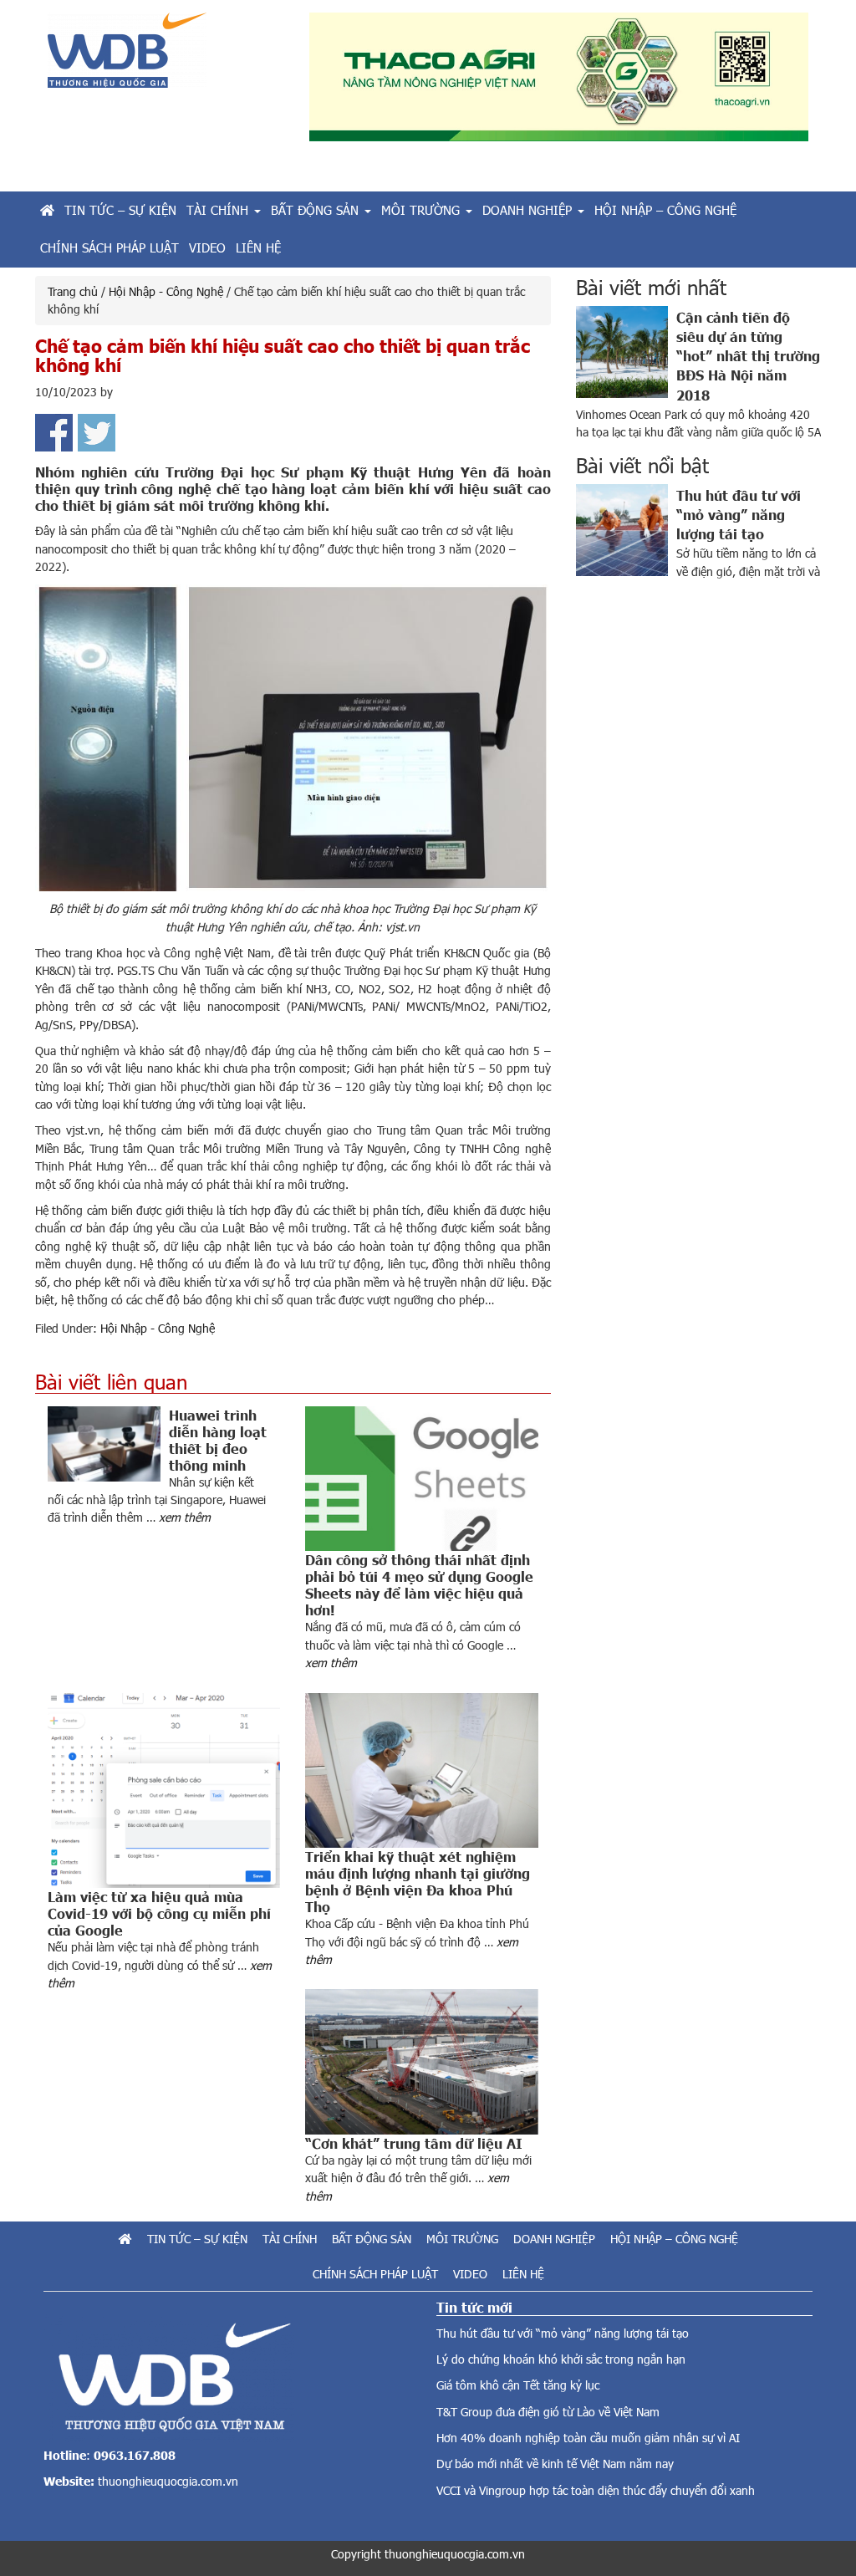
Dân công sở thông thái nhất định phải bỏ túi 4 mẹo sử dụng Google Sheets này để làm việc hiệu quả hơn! (419, 1584)
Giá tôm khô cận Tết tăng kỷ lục (518, 2385)
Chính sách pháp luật (375, 2274)
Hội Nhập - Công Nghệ (158, 1328)
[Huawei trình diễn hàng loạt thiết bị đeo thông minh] (108, 1444)
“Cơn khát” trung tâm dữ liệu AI (414, 2143)
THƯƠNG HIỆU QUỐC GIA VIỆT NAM (166, 56)
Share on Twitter (97, 433)
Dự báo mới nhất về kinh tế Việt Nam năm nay (555, 2464)
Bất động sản (372, 2239)
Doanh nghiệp (554, 2239)
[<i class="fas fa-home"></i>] (47, 210)
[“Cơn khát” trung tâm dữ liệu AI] (421, 2062)
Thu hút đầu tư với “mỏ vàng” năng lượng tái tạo (739, 514)
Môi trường (462, 2239)
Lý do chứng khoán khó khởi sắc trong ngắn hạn (561, 2359)
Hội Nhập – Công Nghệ (674, 2239)
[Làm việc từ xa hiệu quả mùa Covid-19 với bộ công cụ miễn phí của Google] (164, 1791)
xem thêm (185, 1517)
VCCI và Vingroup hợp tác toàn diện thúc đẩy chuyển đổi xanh (596, 2490)
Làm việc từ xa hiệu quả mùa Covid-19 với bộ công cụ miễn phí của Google (159, 1913)
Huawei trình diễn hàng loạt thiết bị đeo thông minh (218, 1440)
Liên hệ (523, 2274)
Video (470, 2274)
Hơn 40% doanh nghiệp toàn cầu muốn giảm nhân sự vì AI (588, 2438)
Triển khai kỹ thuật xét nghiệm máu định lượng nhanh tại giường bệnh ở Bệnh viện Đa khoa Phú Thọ (418, 1881)
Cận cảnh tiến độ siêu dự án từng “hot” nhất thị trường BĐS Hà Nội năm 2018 (748, 355)
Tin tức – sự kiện (197, 2239)
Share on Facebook (54, 433)
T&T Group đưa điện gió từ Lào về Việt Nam (548, 2412)
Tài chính (290, 2239)
